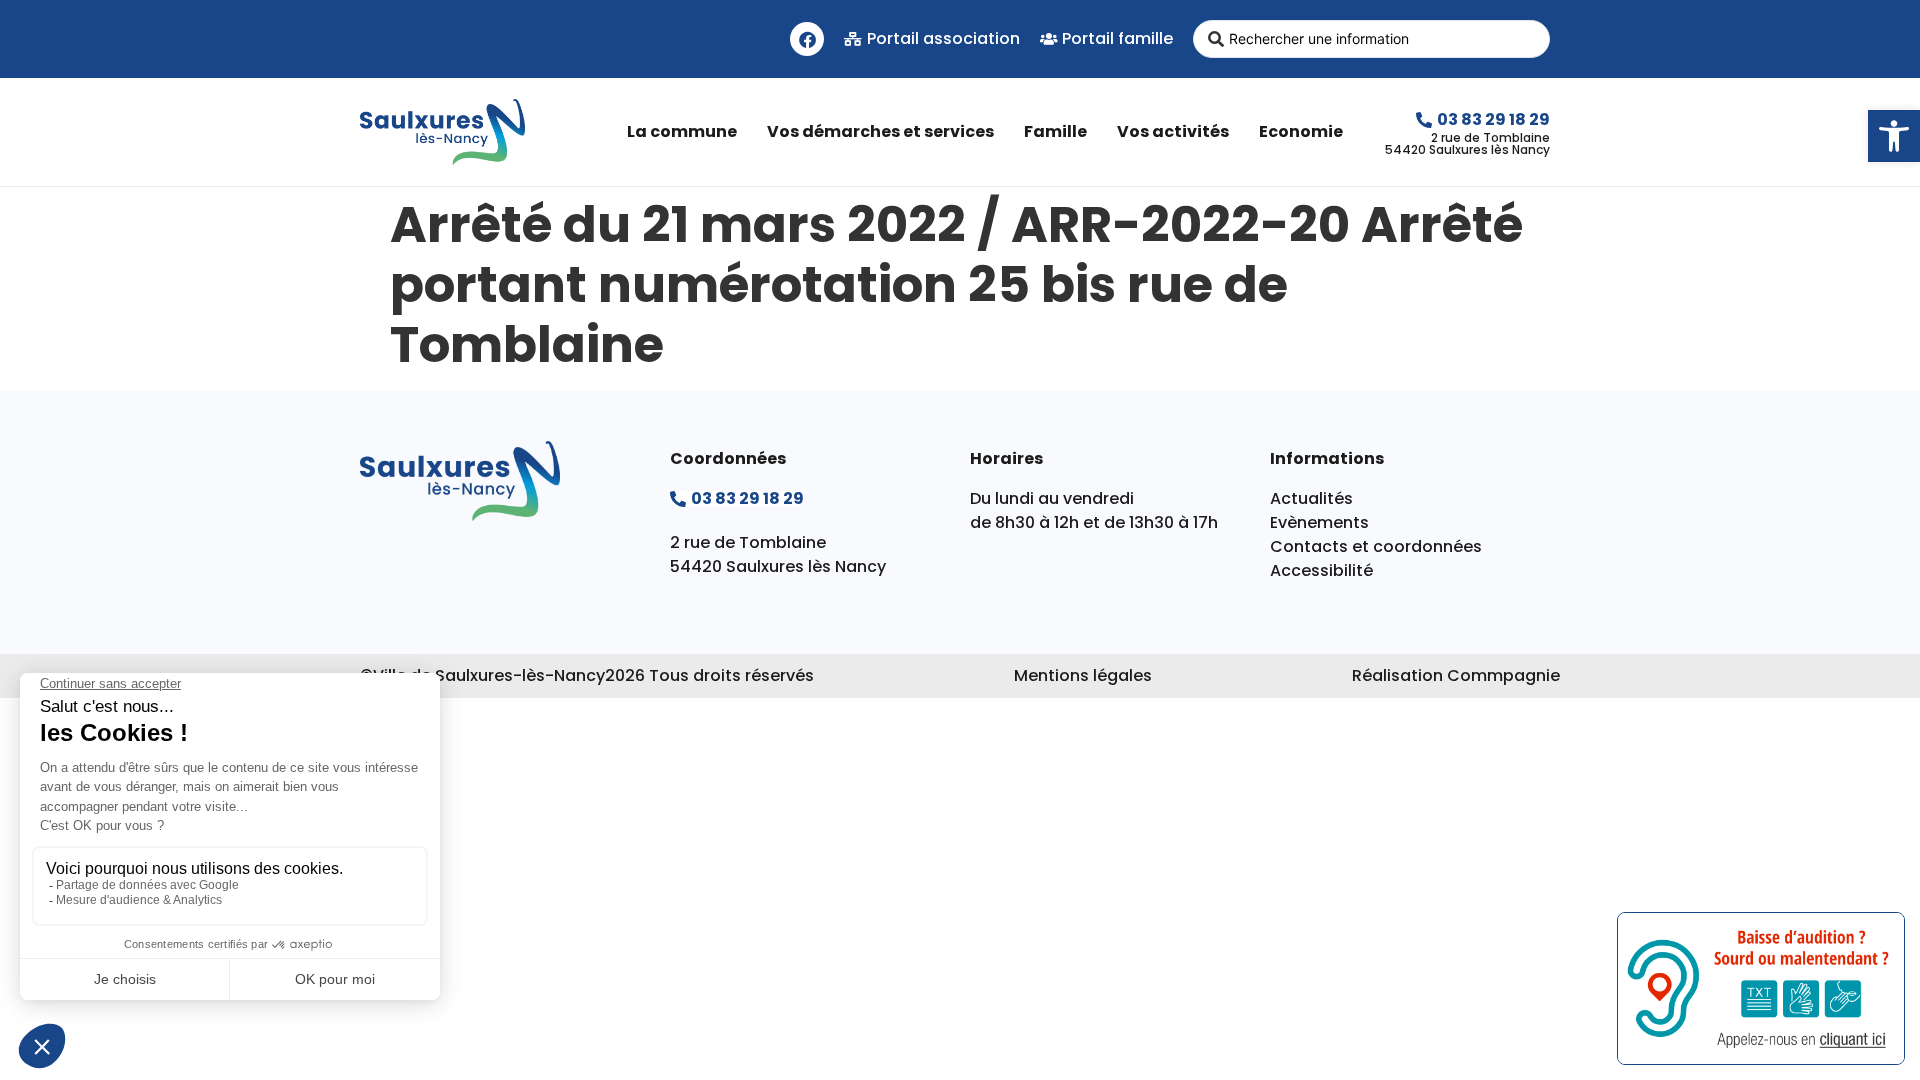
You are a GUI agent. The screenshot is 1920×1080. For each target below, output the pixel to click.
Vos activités (1173, 131)
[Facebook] (807, 39)
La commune (682, 131)
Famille (1055, 131)
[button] (1894, 136)
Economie (1301, 131)
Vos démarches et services (880, 131)
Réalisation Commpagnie (1456, 675)
